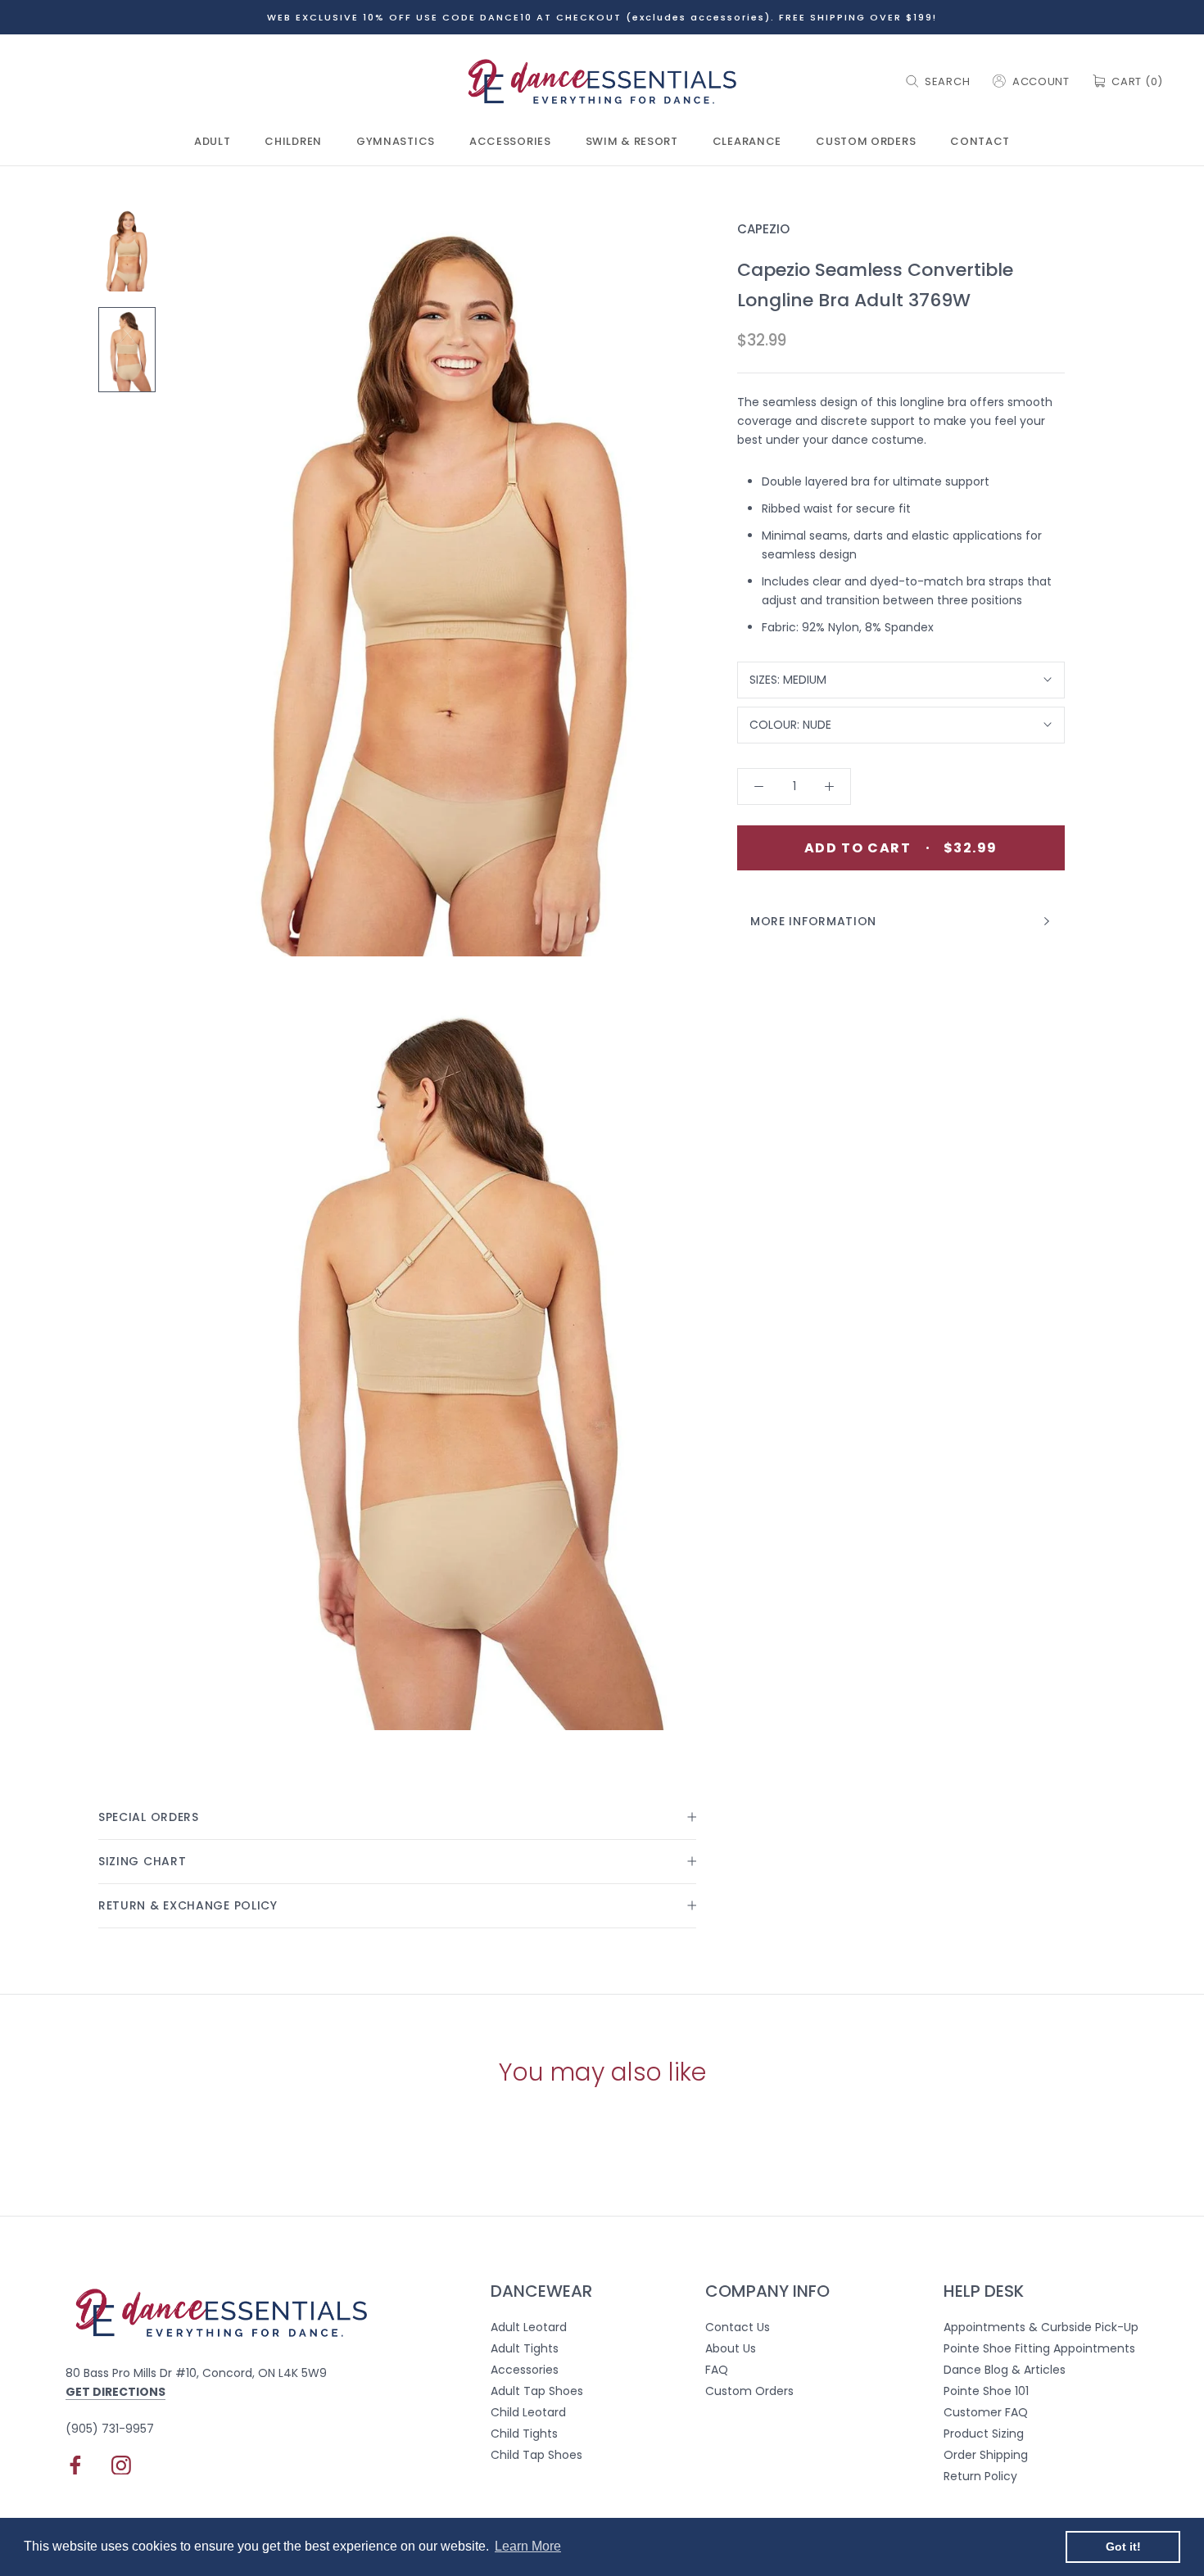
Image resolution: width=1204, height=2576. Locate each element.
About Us (731, 2348)
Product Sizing (984, 2434)
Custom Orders (866, 142)
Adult (213, 142)
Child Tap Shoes (536, 2455)
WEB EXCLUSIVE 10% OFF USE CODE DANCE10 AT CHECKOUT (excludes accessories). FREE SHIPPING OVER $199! (602, 17)
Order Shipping (986, 2455)
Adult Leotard (529, 2327)
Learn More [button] (528, 2546)
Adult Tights (525, 2348)
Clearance (747, 142)
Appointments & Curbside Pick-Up (1041, 2327)
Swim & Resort (632, 142)
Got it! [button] (1123, 2547)
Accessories (510, 142)
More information (813, 921)
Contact (980, 142)
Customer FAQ (986, 2412)
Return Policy (980, 2476)
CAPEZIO (763, 229)
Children (293, 142)
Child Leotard (528, 2412)
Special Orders (149, 1817)
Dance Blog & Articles (1005, 2370)
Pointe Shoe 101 (986, 2391)
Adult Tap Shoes (537, 2391)
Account (1041, 81)
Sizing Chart (142, 1861)
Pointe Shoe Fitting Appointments (1039, 2348)
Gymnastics (396, 142)
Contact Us (738, 2327)
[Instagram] (121, 2465)
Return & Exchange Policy (188, 1905)
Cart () (1137, 81)
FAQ (717, 2370)
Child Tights (524, 2434)
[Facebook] (75, 2465)
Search (947, 81)
